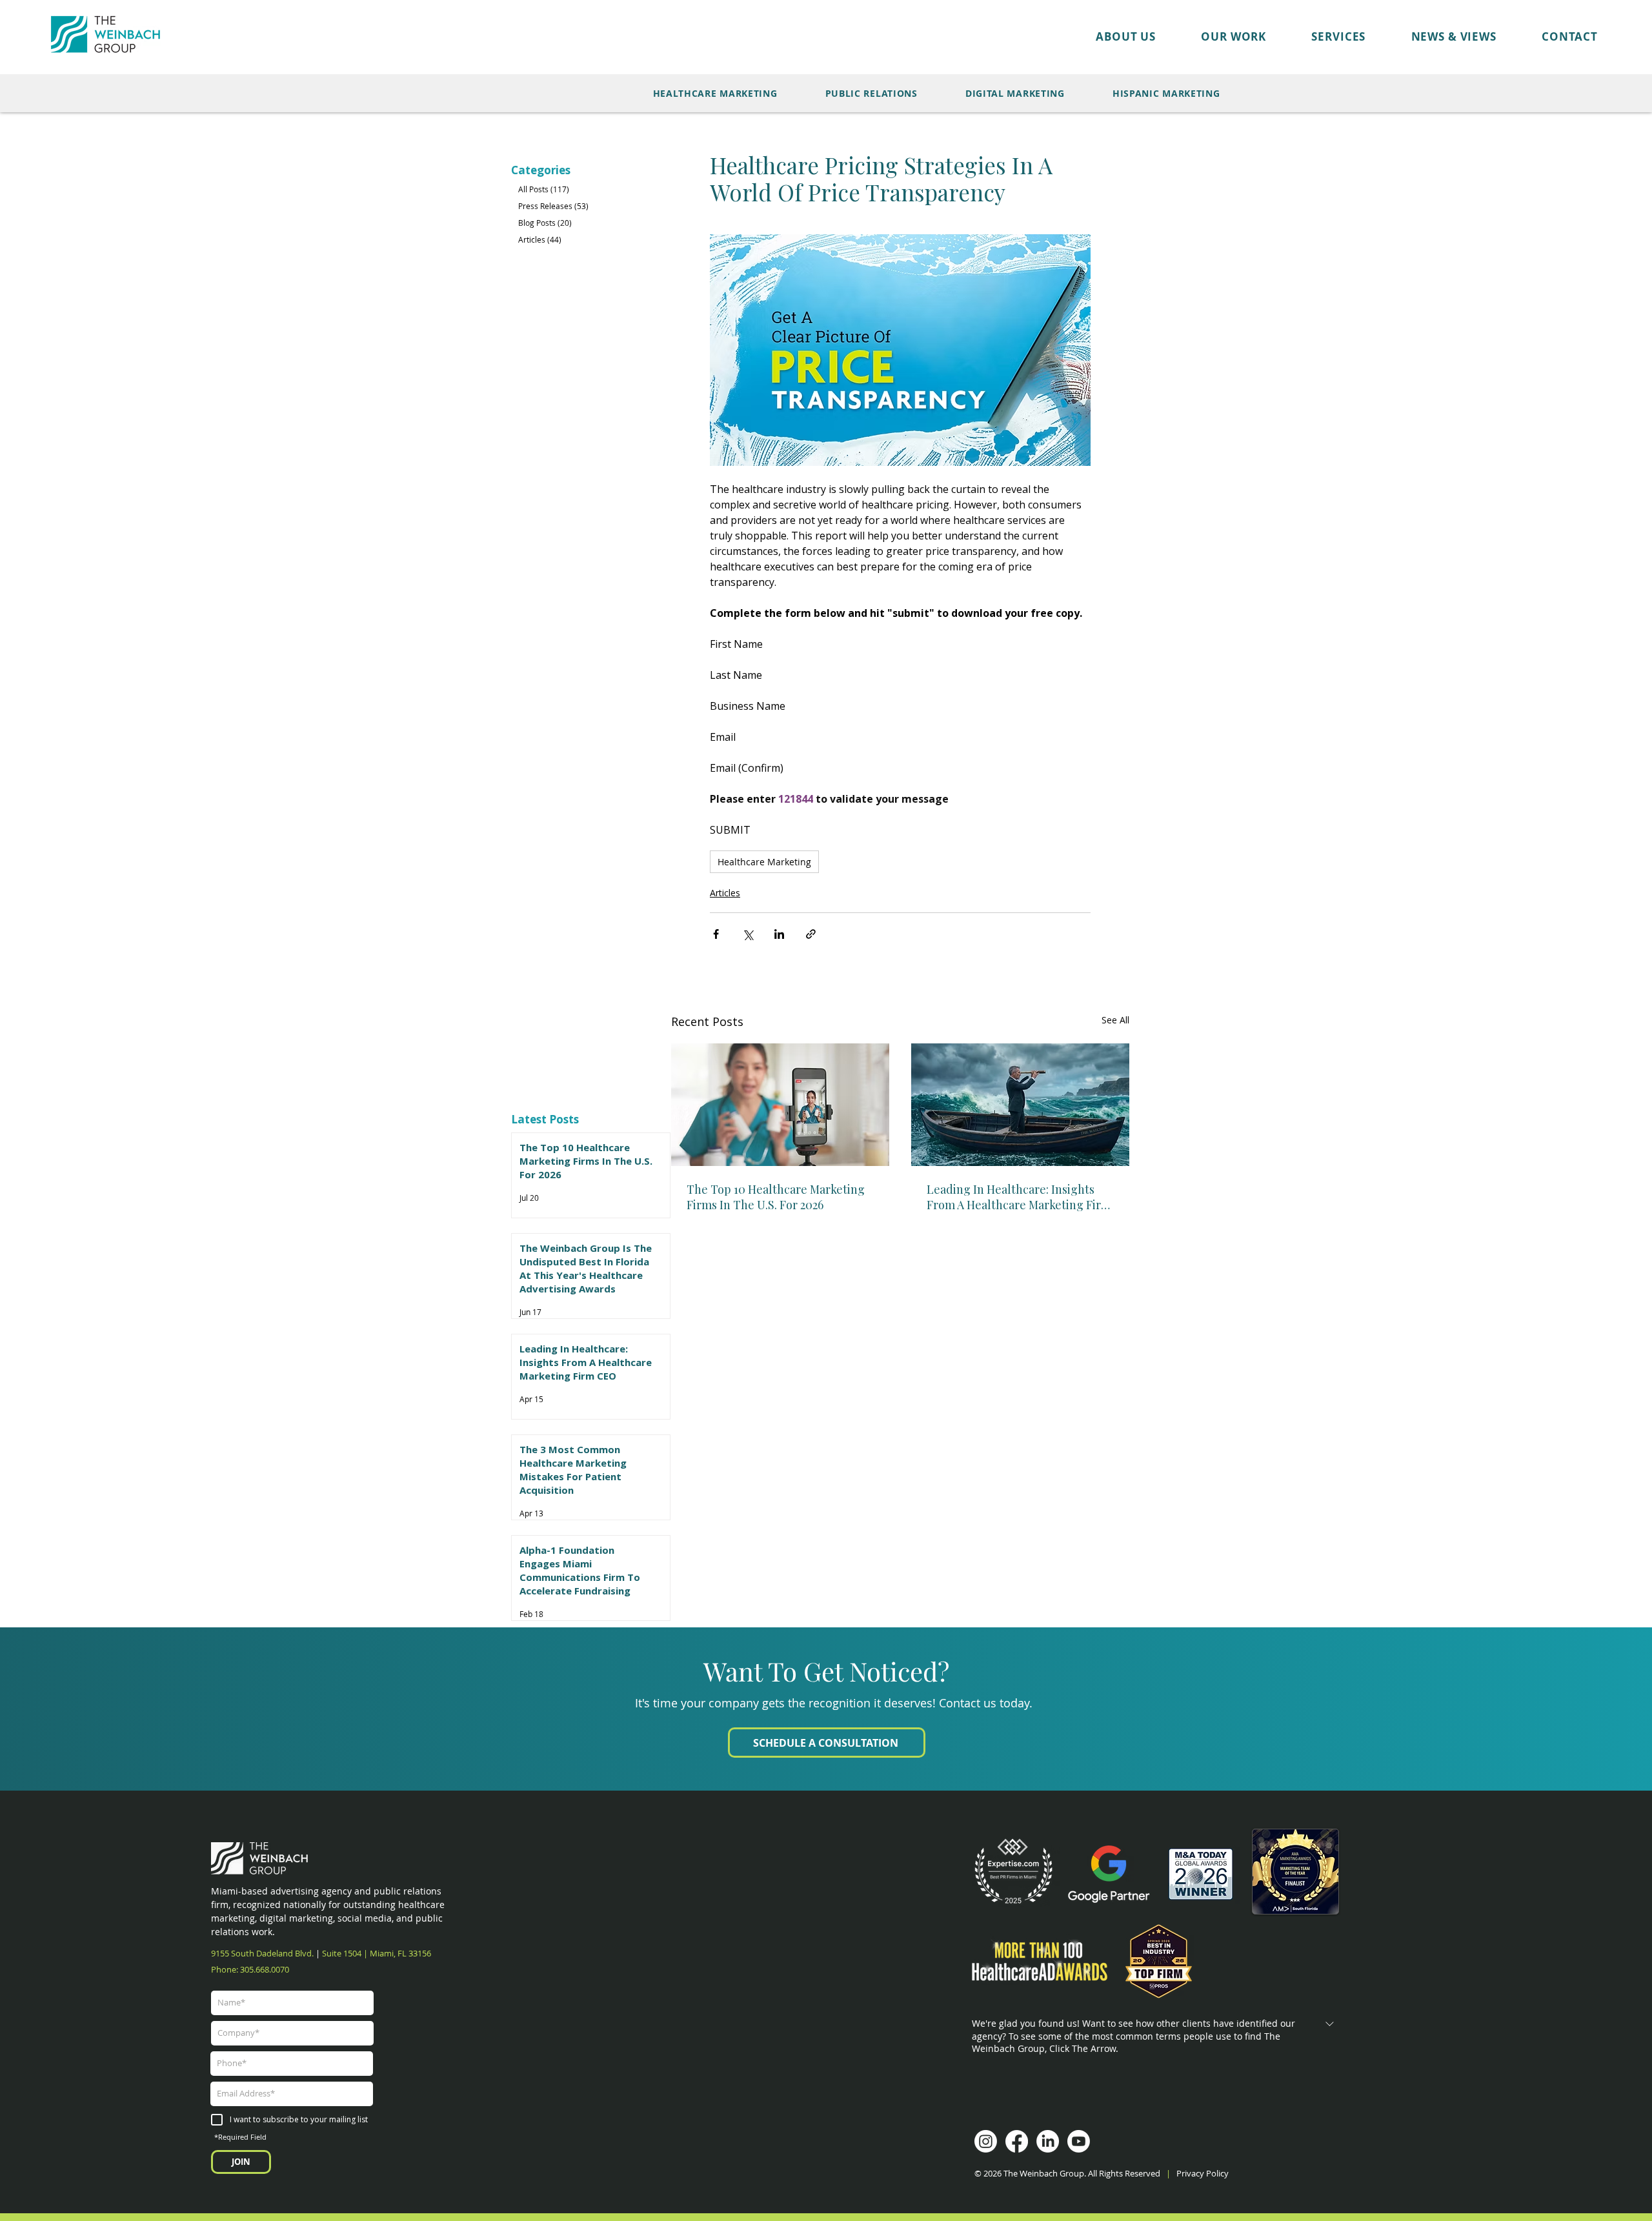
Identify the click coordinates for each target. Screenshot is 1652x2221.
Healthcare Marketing (764, 862)
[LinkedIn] (1048, 2141)
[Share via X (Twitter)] (748, 934)
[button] (1211, 36)
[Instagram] (986, 2141)
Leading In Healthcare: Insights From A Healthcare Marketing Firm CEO (1019, 1197)
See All (1115, 1020)
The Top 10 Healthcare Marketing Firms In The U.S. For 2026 (776, 1197)
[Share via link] (811, 934)
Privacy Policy (1204, 2173)
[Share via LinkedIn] (779, 934)
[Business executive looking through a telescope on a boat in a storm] (1020, 1105)
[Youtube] (1079, 2141)
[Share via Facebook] (716, 934)
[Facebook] (1017, 2141)
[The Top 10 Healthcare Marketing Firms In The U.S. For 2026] (780, 1105)
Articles (725, 893)
